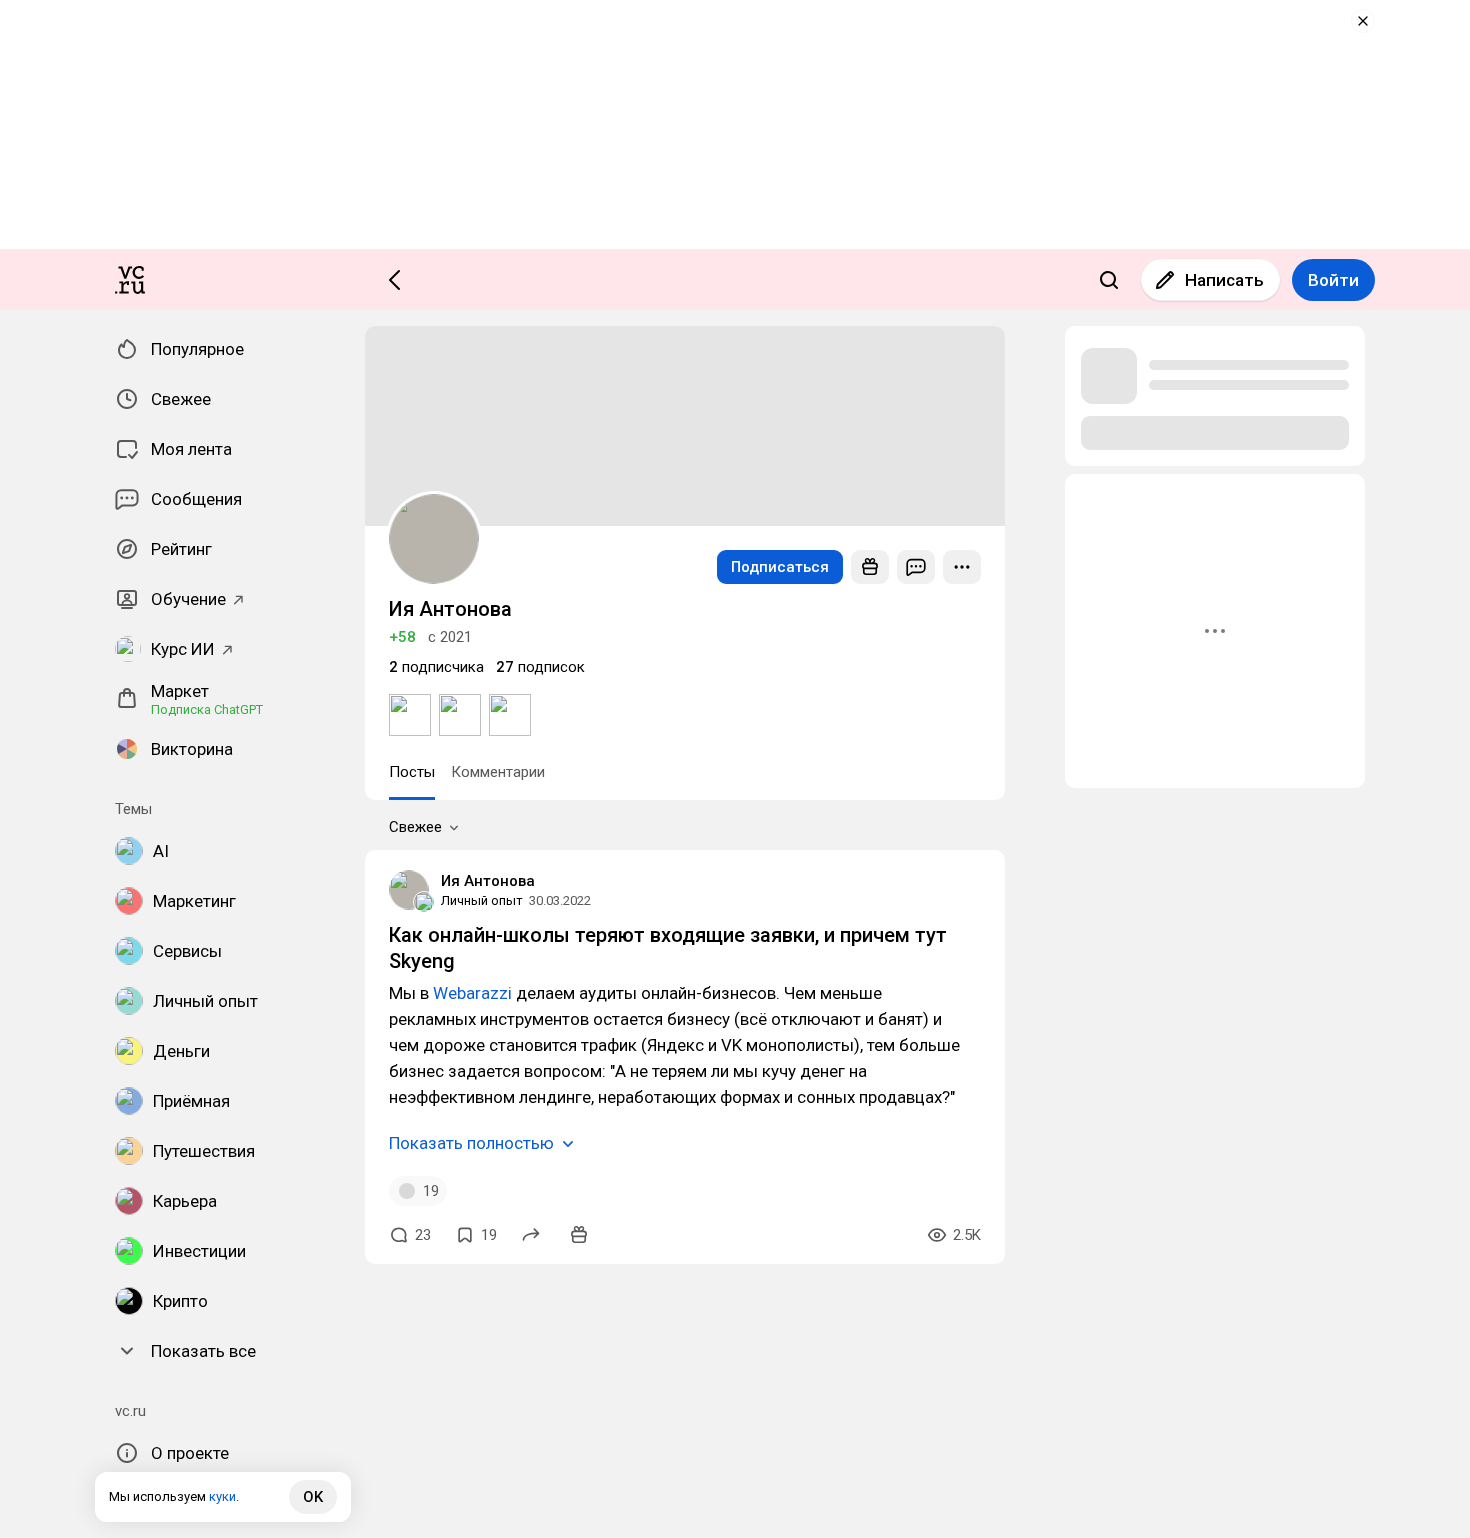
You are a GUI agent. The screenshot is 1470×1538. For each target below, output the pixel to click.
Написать (1224, 280)
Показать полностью (471, 1143)
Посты (412, 772)
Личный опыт (482, 900)
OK (313, 1497)
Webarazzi (474, 993)
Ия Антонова (488, 881)
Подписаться (780, 567)
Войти (1333, 280)
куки (222, 1496)
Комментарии (498, 772)
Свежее (415, 827)
